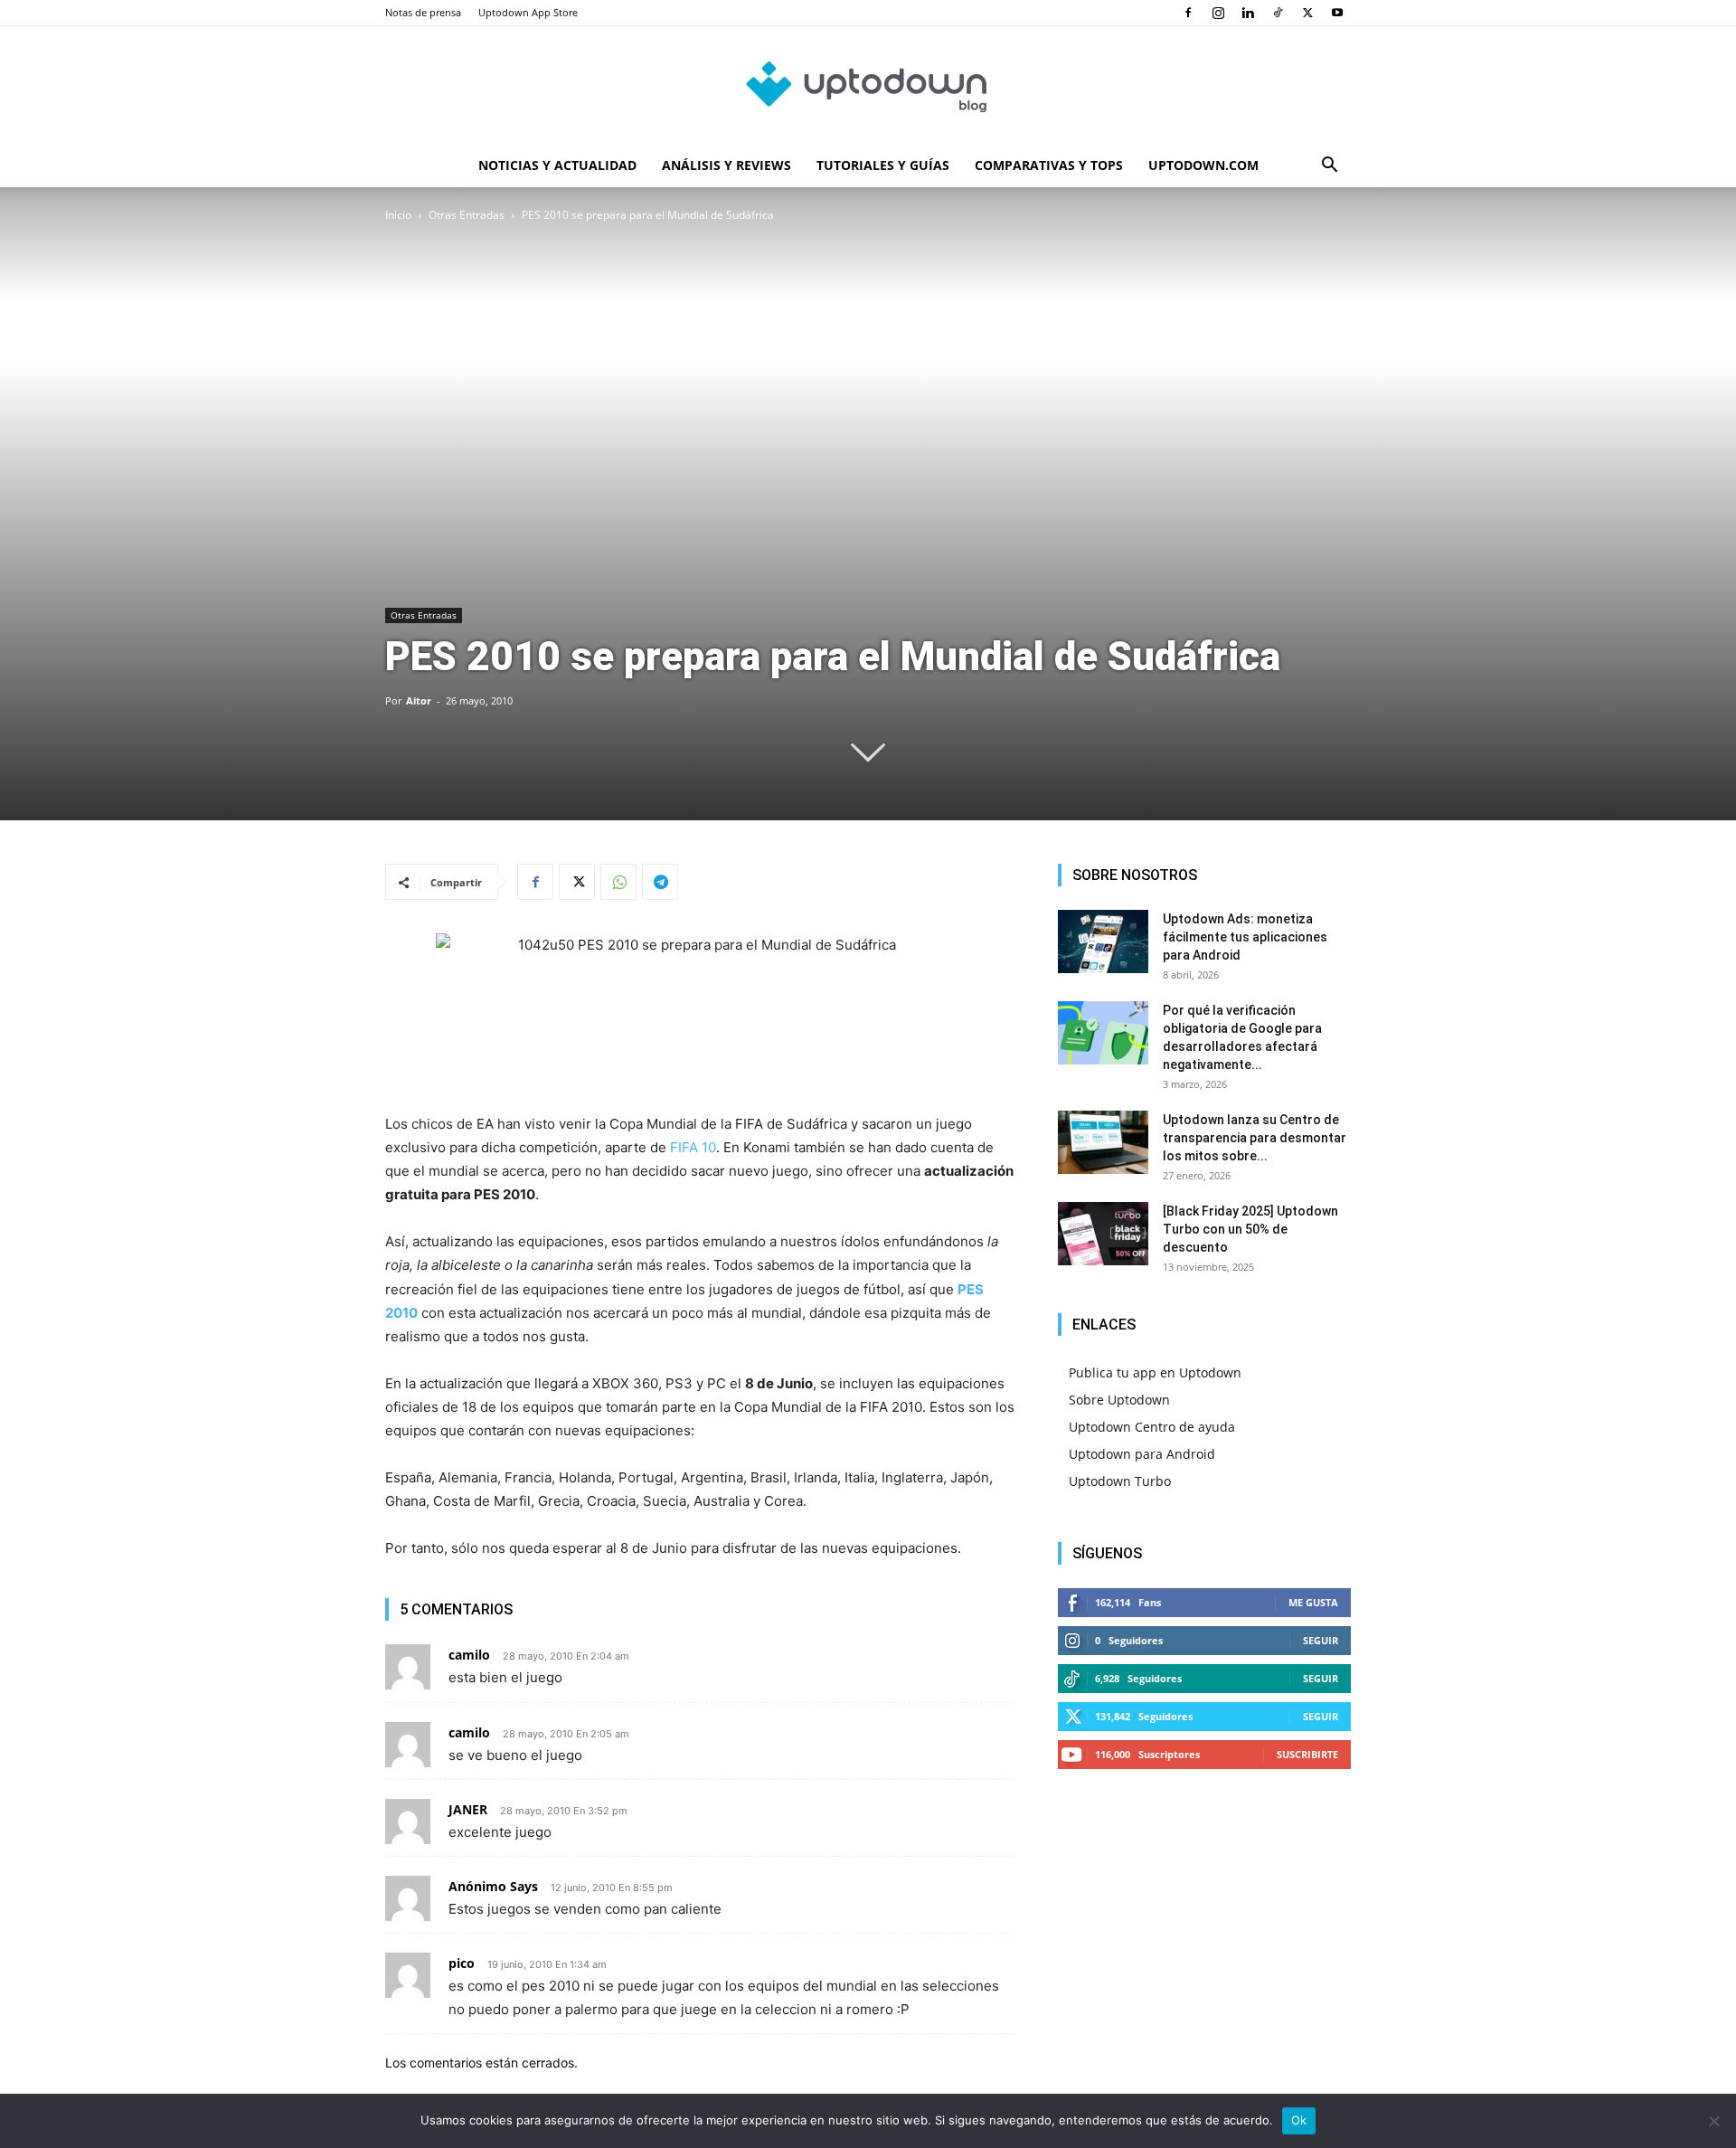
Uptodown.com (1203, 165)
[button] (1329, 167)
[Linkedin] (1248, 13)
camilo (469, 1732)
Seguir (1321, 1640)
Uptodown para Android (1142, 1454)
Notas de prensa (423, 12)
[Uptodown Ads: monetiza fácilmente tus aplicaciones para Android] (1103, 942)
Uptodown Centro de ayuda (1152, 1427)
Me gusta (1313, 1602)
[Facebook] (1188, 13)
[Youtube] (1337, 13)
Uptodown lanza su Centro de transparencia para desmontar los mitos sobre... (1255, 1138)
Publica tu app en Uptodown (1155, 1372)
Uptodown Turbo (1120, 1481)
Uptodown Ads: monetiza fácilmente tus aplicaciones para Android (1245, 937)
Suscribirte (1307, 1754)
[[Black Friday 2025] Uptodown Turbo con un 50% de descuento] (1103, 1234)
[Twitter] (1307, 13)
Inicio (398, 215)
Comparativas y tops (1049, 165)
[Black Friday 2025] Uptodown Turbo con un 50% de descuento (1250, 1229)
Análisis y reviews (726, 165)
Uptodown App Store (528, 12)
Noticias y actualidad (557, 165)
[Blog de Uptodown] (868, 86)
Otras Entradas (467, 215)
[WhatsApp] (618, 882)
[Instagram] (1218, 13)
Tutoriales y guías (883, 165)
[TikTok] (1278, 13)
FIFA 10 (693, 1147)
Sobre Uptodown (1119, 1400)
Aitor (419, 700)
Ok (1299, 2120)
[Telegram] (660, 882)
